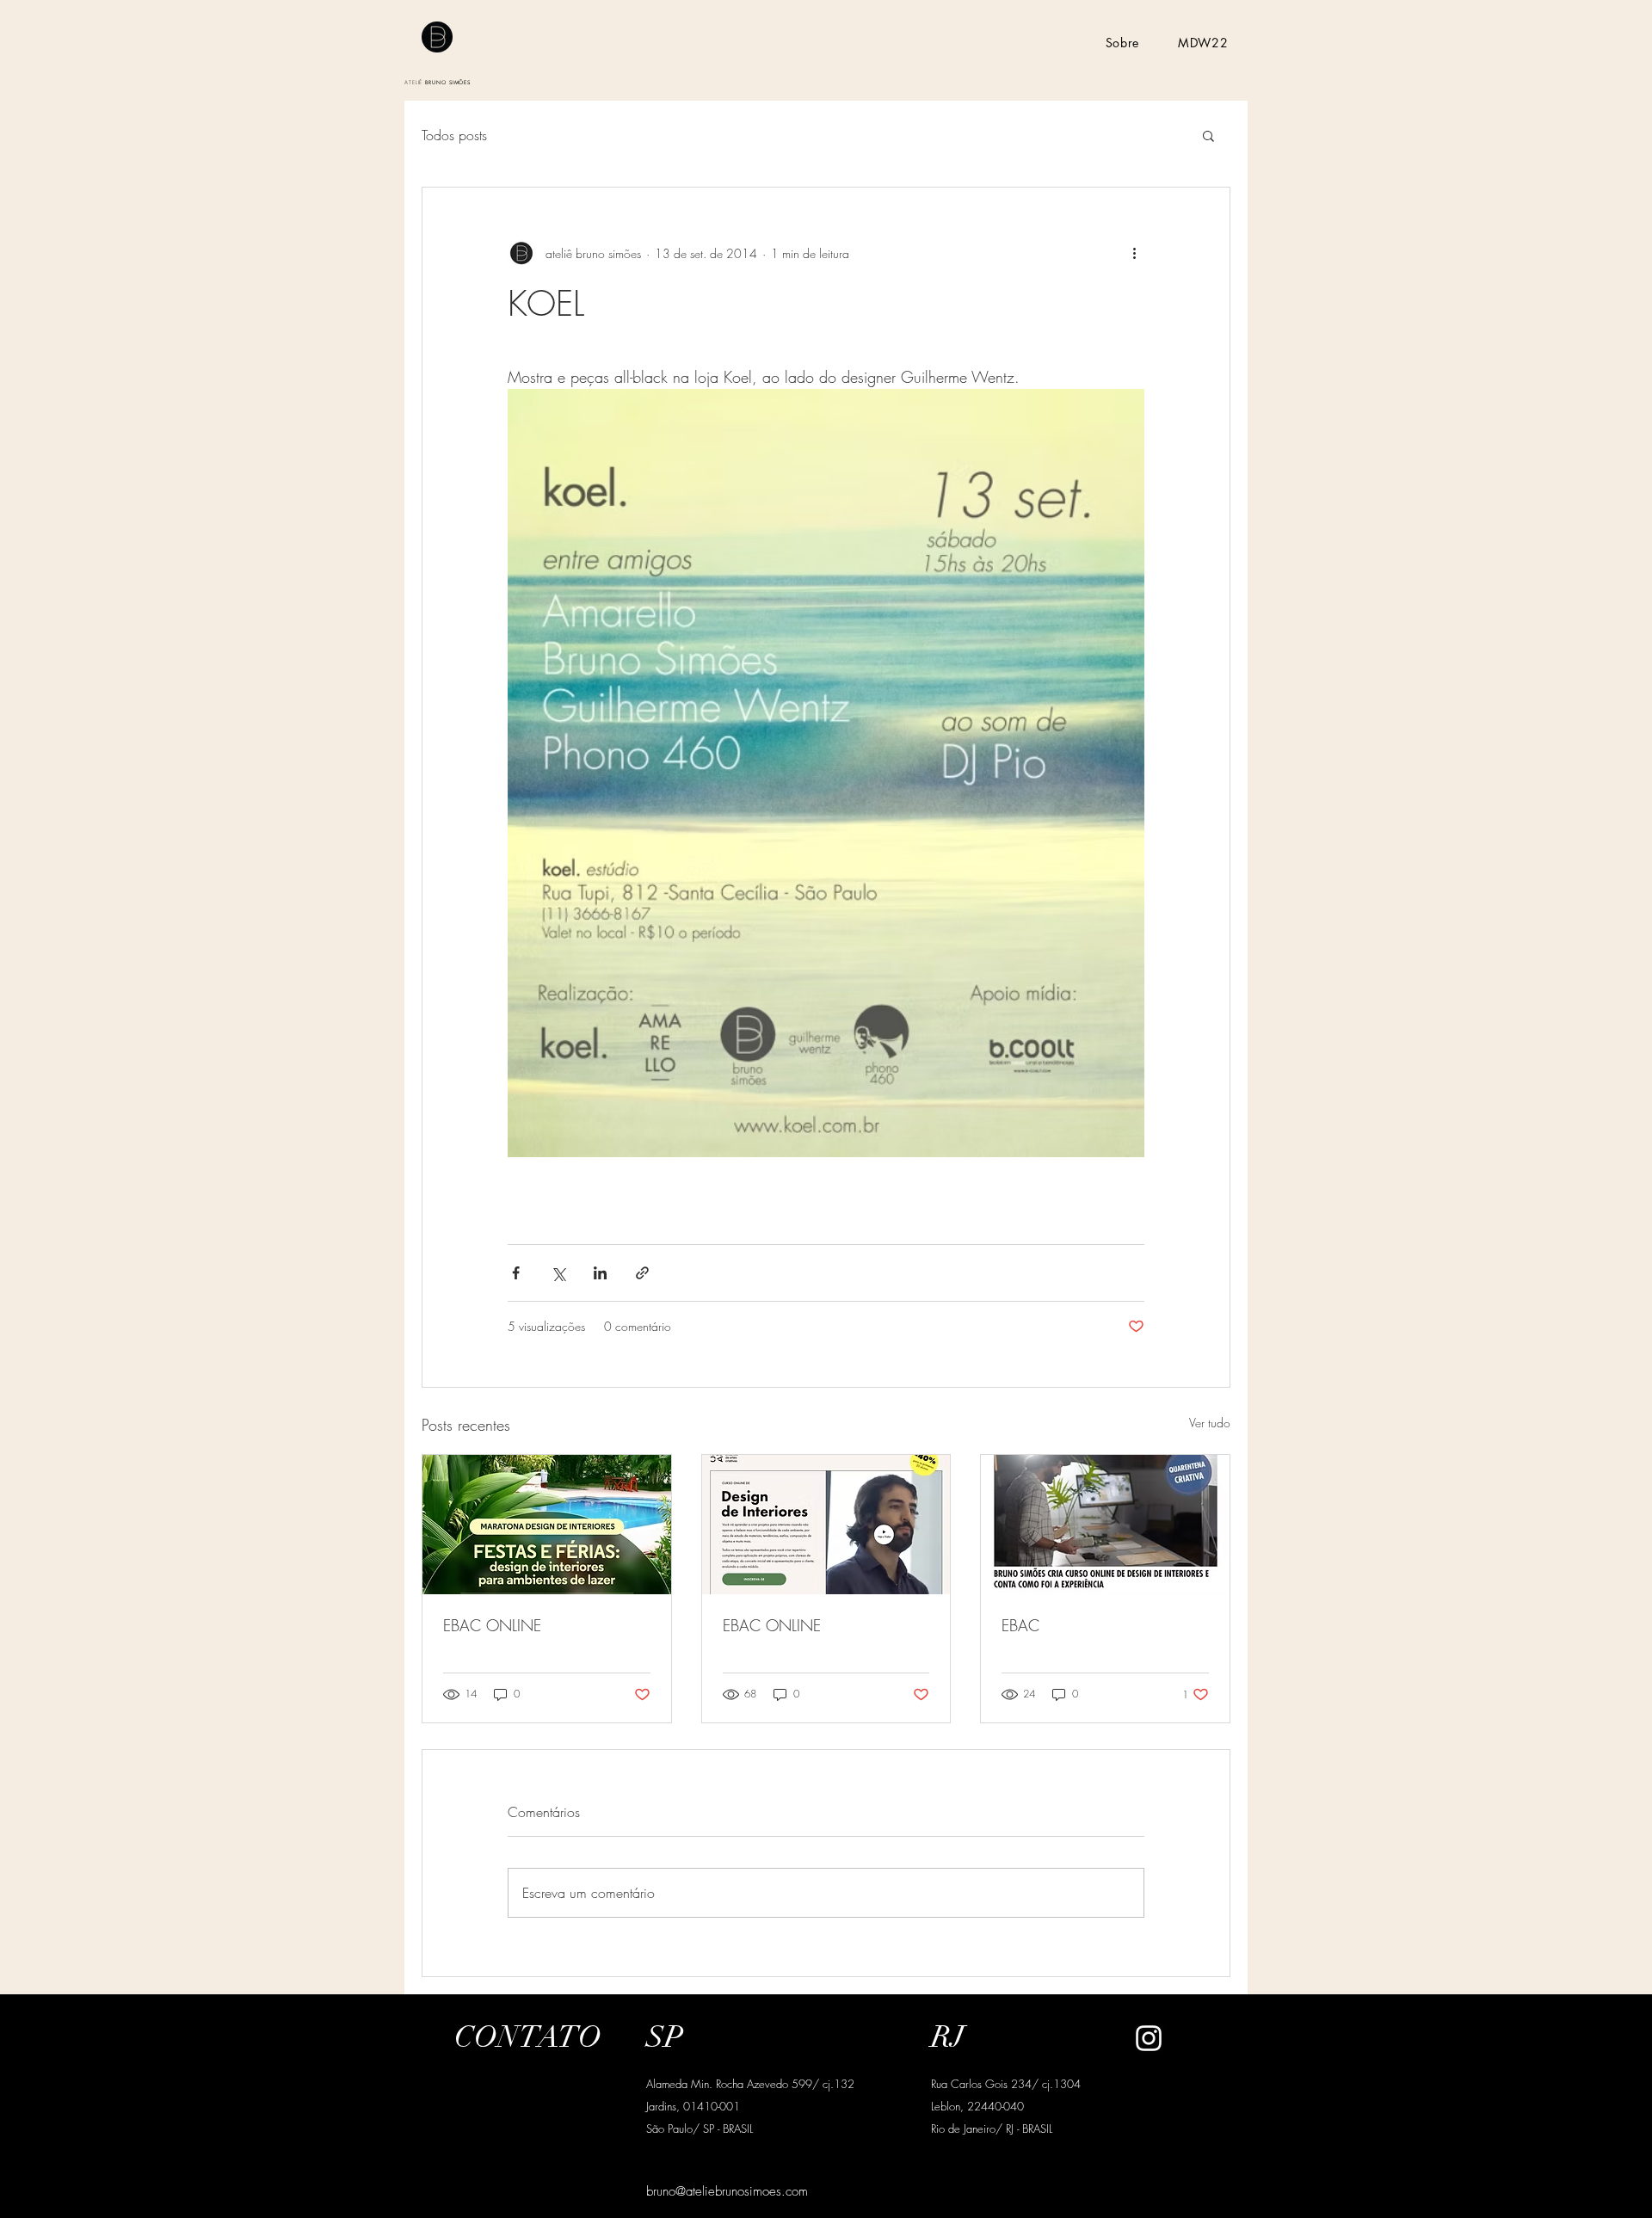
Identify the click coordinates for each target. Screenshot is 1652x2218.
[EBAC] (1105, 1525)
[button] (1208, 135)
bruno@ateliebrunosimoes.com (727, 2191)
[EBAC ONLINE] (547, 1525)
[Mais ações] (1134, 253)
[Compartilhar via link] (642, 1273)
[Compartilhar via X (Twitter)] (558, 1273)
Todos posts (454, 135)
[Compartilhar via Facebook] (516, 1273)
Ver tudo (1210, 1423)
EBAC (1020, 1625)
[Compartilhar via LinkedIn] (600, 1273)
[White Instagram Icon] (1149, 2038)
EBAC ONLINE (492, 1625)
